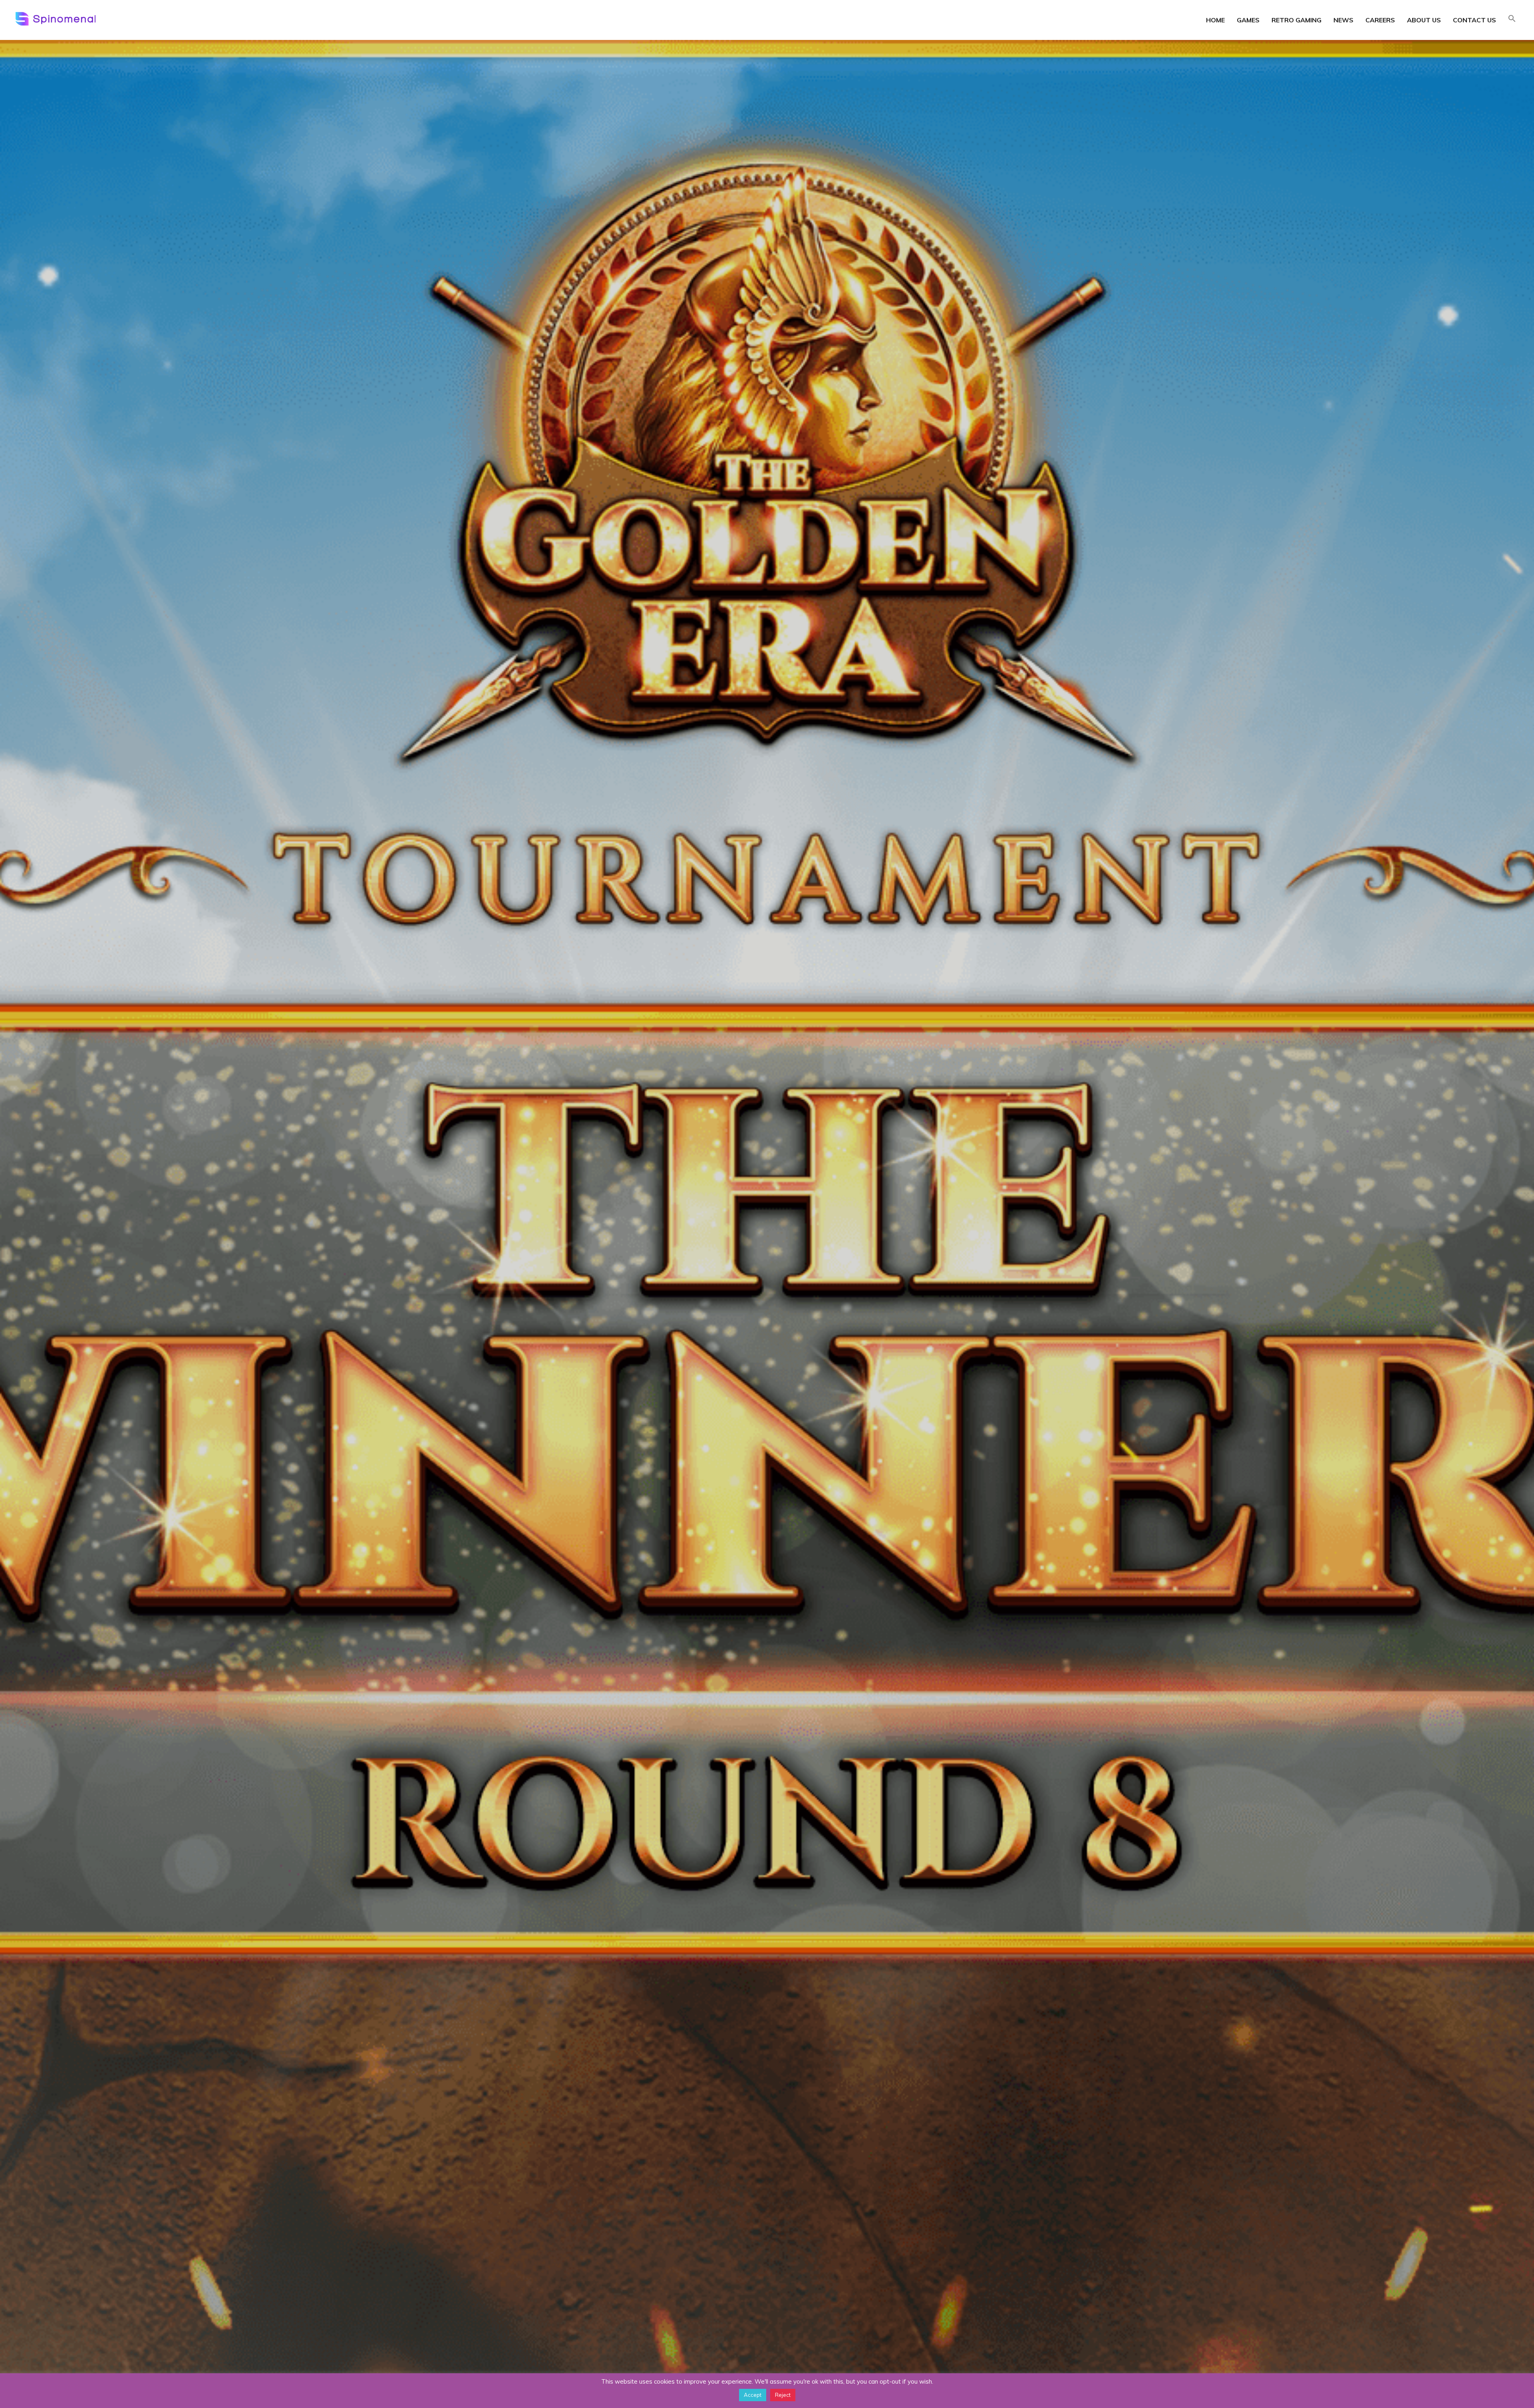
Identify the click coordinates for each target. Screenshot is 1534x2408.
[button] (1512, 19)
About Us (1424, 20)
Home (1215, 20)
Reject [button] (783, 2395)
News (1343, 20)
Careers (1380, 20)
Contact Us (1474, 20)
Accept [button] (753, 2395)
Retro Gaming (1297, 20)
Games (1248, 20)
